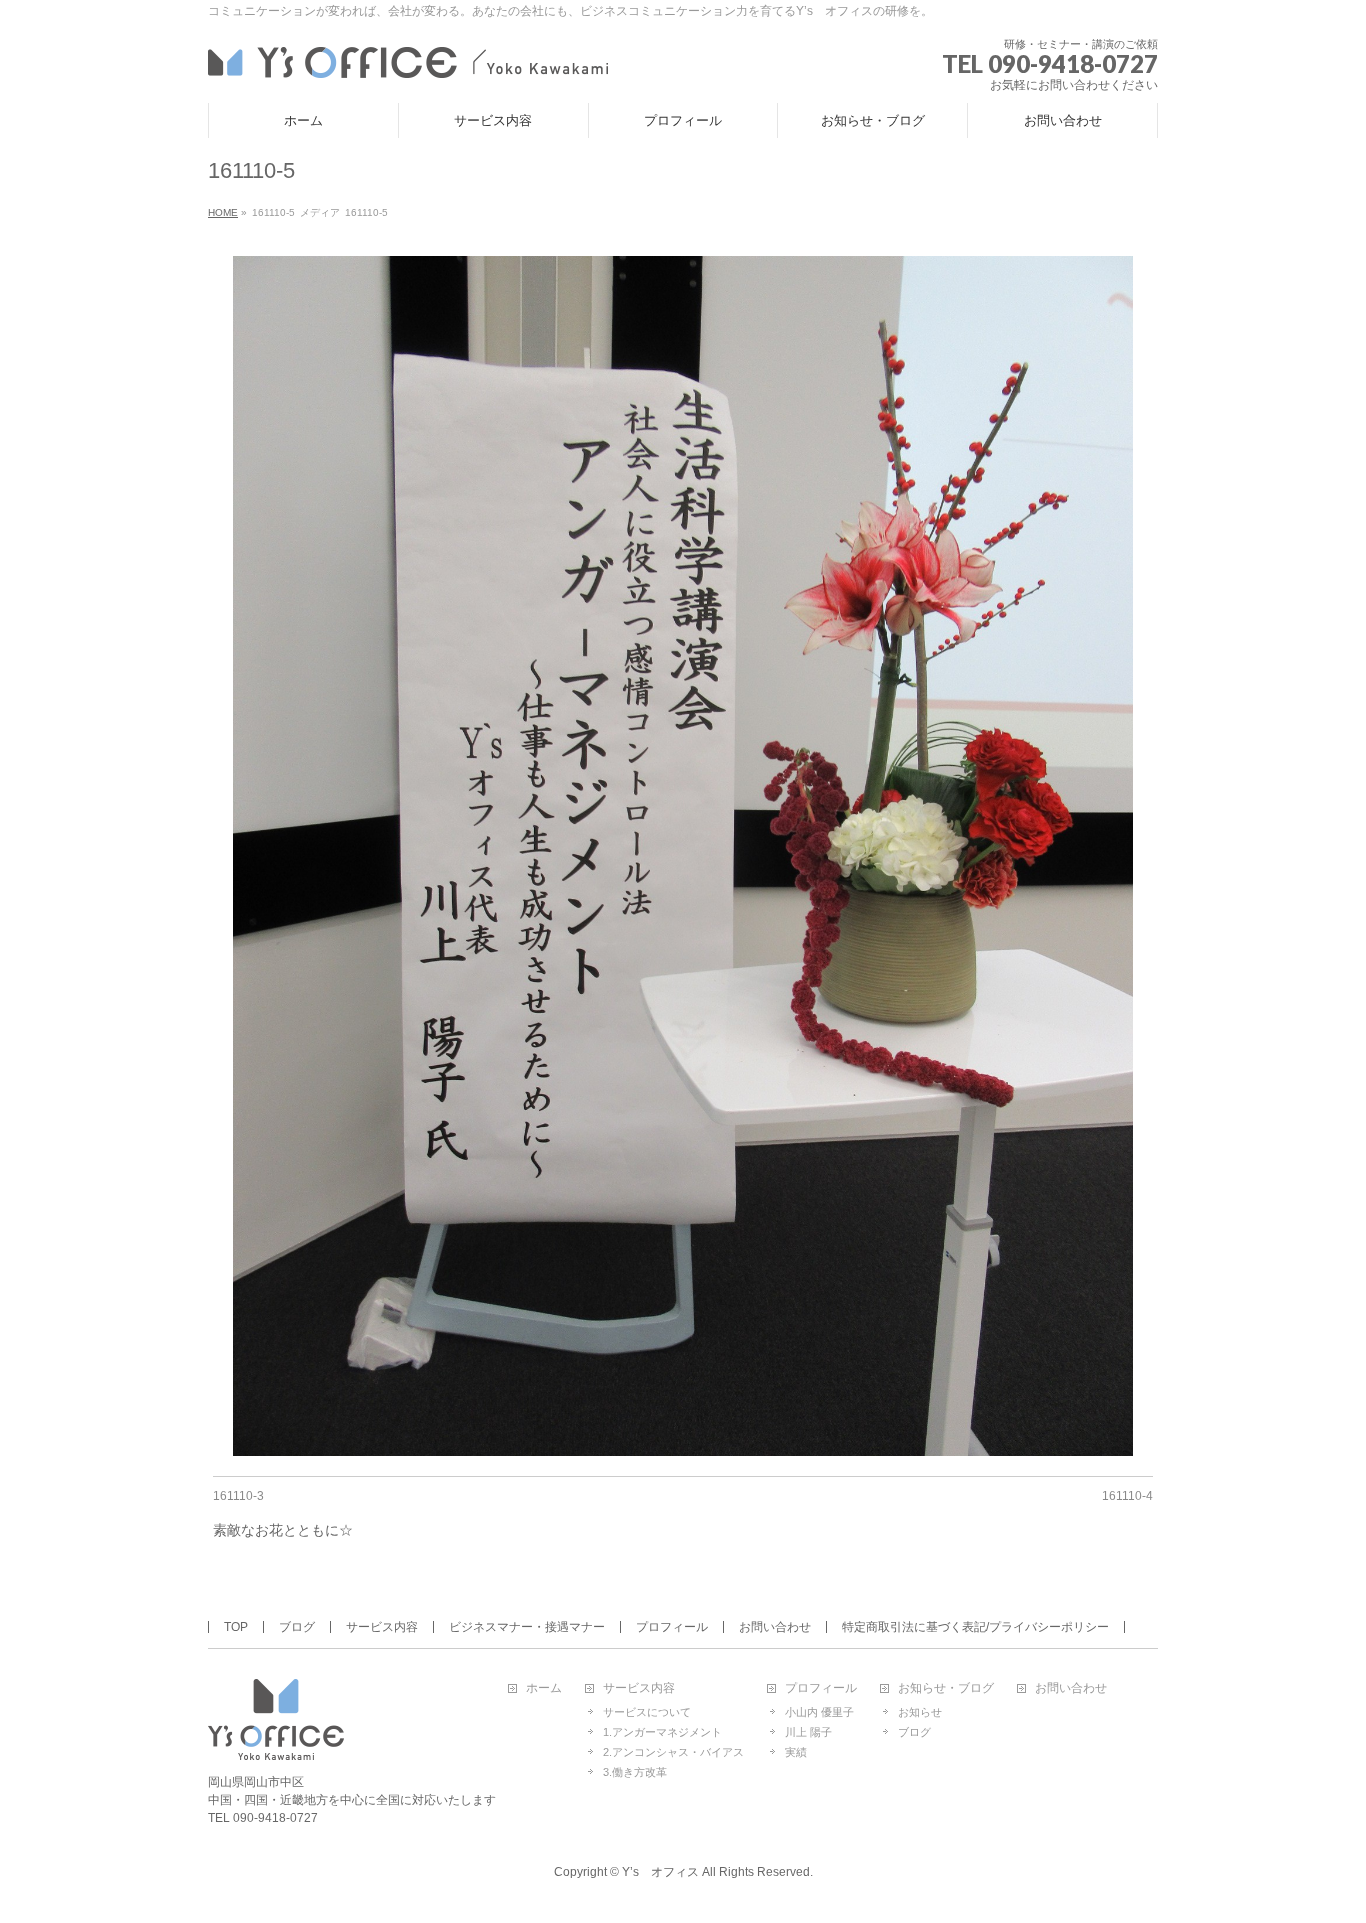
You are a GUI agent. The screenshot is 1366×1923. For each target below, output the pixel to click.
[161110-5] (683, 856)
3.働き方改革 (635, 1772)
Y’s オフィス (660, 1872)
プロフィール (672, 1627)
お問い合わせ (775, 1627)
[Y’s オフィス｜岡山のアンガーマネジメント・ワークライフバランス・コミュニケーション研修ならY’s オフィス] (408, 59)
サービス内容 (382, 1627)
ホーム (544, 1688)
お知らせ (920, 1712)
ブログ (297, 1627)
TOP (236, 1627)
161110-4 (1127, 1496)
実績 (796, 1752)
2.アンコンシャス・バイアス (673, 1752)
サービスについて (647, 1712)
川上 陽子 (808, 1732)
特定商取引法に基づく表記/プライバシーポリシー (975, 1627)
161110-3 (238, 1496)
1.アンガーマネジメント (662, 1732)
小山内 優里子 (819, 1712)
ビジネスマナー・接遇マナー (527, 1627)
